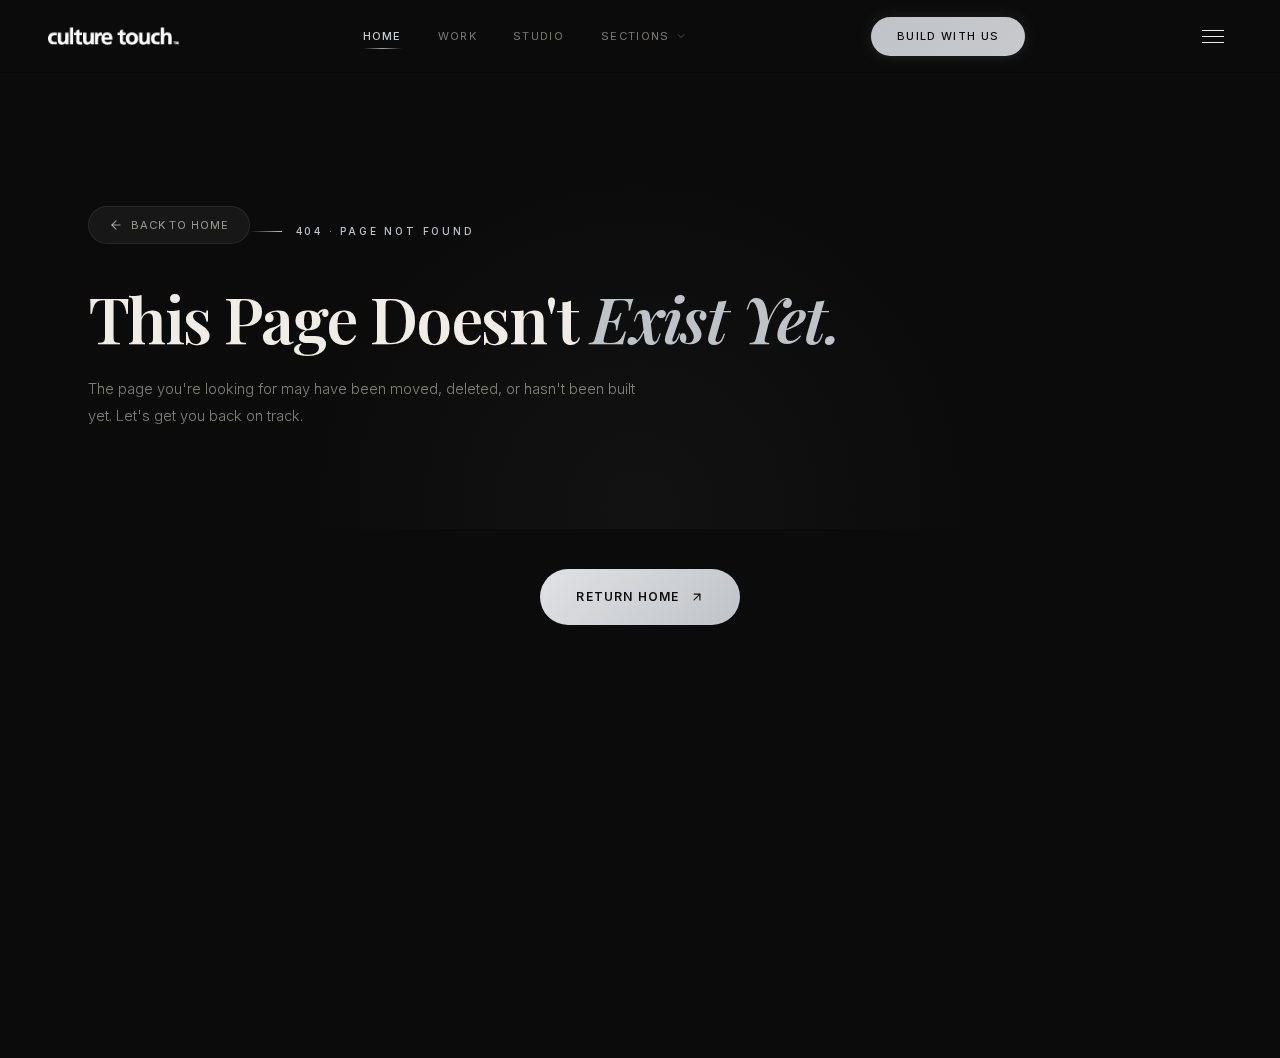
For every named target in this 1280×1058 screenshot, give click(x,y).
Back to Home (180, 225)
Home (382, 36)
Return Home (627, 596)
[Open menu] (1213, 36)
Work (457, 36)
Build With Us (948, 36)
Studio (538, 36)
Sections (635, 36)
